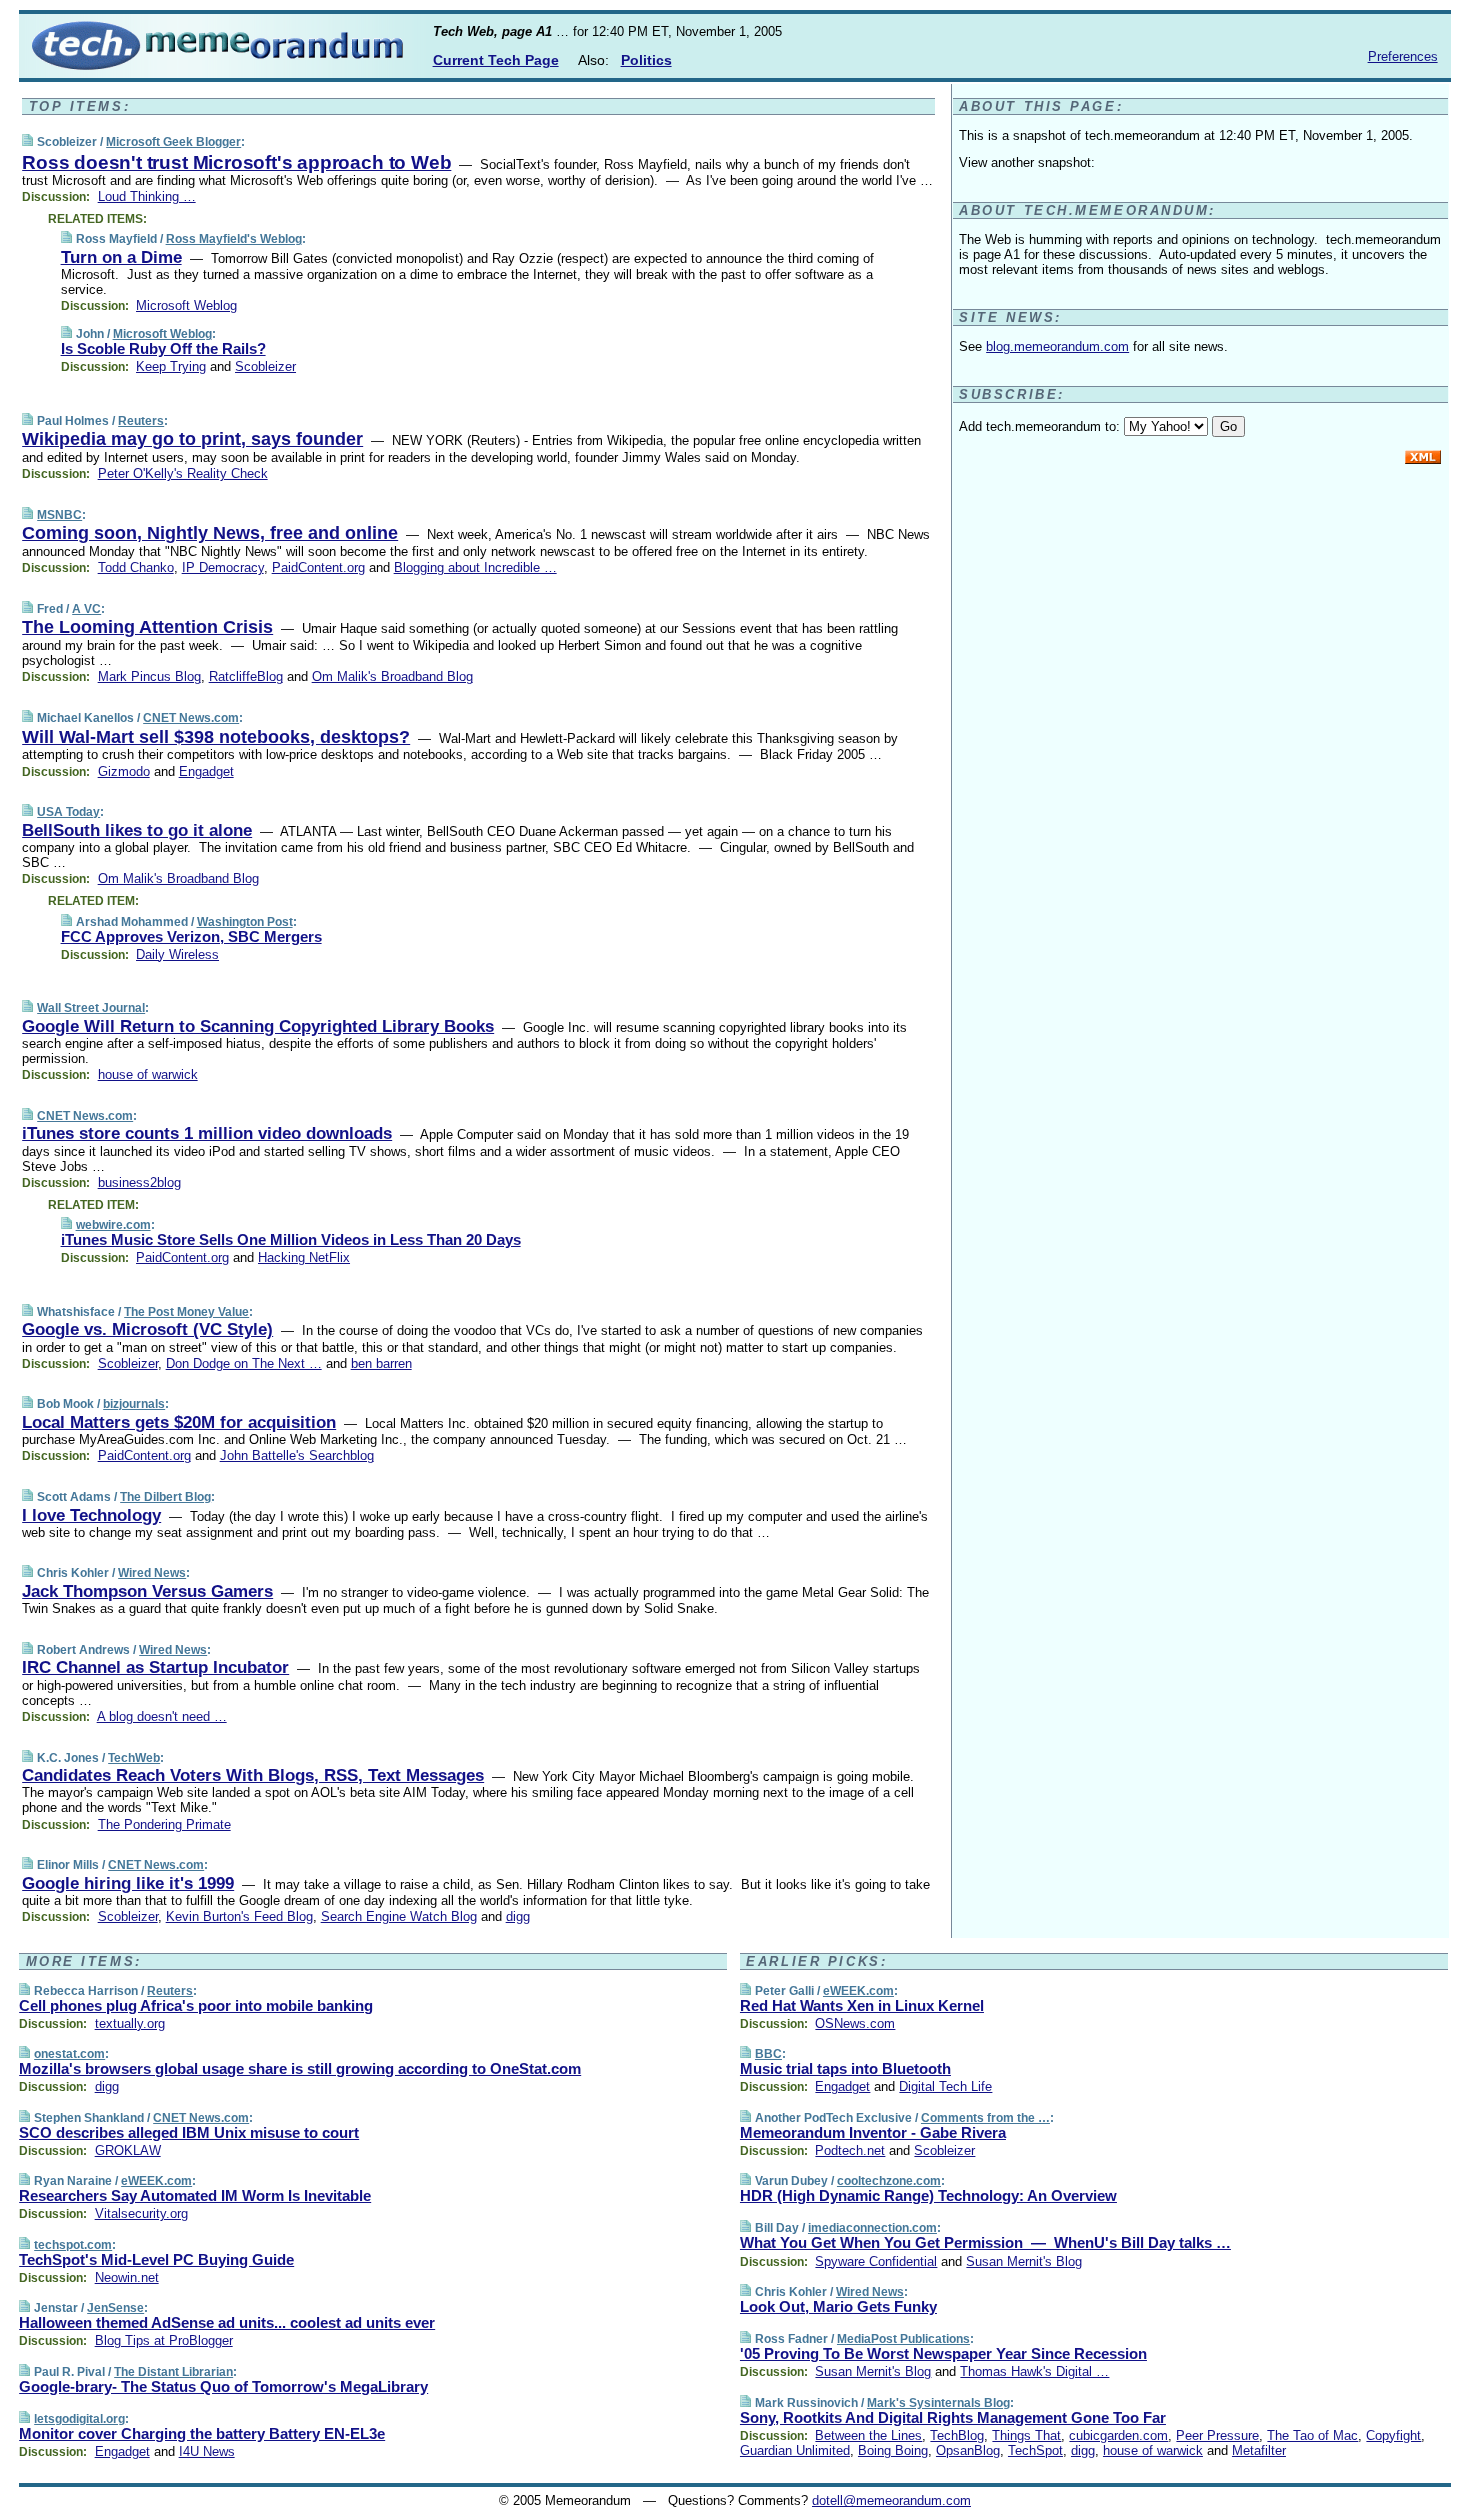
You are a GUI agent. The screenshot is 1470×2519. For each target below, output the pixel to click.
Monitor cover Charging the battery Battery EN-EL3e (202, 2433)
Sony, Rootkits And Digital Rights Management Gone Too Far (953, 2417)
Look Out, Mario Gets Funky (838, 2306)
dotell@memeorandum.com (891, 2500)
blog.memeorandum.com (1057, 346)
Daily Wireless (177, 954)
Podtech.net (850, 2150)
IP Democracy (223, 567)
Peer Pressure (1217, 2435)
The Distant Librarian (173, 2372)
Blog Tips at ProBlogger (164, 2340)
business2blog (139, 1182)
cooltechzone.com (889, 2181)
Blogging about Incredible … (475, 567)
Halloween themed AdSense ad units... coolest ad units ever (227, 2322)
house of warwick (148, 1074)
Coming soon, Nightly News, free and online (210, 533)
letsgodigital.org (79, 2419)
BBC (768, 2054)
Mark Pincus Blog (149, 676)
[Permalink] (27, 141)
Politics (646, 60)
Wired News (152, 1573)
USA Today (68, 812)
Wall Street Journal (91, 1008)
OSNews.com (855, 2023)
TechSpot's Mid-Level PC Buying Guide (156, 2259)
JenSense (115, 2308)
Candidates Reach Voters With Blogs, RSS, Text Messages (253, 1775)
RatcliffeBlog (246, 676)
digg (518, 1916)
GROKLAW (128, 2150)
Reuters (141, 421)
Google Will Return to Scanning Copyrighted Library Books (258, 1026)
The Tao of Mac (1312, 2435)
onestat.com (69, 2054)
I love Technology (91, 1515)
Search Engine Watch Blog (399, 1916)
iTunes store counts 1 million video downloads (207, 1133)
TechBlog (957, 2435)
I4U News (207, 2451)
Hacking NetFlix (304, 1257)
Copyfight (1393, 2435)
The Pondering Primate (164, 1824)
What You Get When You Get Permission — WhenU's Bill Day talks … (985, 2242)
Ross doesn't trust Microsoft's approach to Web (236, 162)
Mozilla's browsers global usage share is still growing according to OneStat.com (300, 2068)
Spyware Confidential (876, 2261)
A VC (86, 609)
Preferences (1403, 56)
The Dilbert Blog (165, 1497)
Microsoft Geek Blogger (173, 142)
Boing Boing (893, 2450)
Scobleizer (265, 366)
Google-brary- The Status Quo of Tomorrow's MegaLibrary (223, 2386)
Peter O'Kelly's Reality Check (183, 473)
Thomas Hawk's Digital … (1034, 2371)
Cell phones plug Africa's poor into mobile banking (196, 2005)
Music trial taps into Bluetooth (845, 2068)
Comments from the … (985, 2118)
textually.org (130, 2023)
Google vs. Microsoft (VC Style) (147, 1329)
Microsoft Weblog (186, 305)
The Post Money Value (186, 1312)
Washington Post (245, 922)
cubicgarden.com (1118, 2435)
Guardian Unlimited (795, 2450)
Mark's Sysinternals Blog (938, 2403)
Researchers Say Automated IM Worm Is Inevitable (195, 2195)
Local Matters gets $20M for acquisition (179, 1422)
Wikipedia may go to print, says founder (192, 439)
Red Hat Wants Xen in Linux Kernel (862, 2005)
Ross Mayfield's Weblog (234, 239)
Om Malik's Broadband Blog (392, 676)
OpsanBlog (968, 2450)
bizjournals (134, 1404)
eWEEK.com (156, 2181)
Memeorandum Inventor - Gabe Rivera (873, 2132)
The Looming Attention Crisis (147, 627)
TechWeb (134, 1758)
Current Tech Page (496, 60)
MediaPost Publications (903, 2339)
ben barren (381, 1363)
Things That (1026, 2435)
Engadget (206, 771)
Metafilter (1259, 2450)
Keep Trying (171, 366)
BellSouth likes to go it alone (137, 830)
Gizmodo (124, 771)
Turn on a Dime (121, 257)
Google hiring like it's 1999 (128, 1883)
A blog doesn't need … (162, 1716)
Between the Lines (868, 2435)
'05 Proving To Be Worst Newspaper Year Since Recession (943, 2353)
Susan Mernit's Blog (1024, 2261)
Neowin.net (127, 2277)
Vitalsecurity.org (141, 2213)
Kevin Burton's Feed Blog (239, 1916)
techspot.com (73, 2245)
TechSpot (1035, 2450)
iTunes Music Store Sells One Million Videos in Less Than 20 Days (291, 1239)
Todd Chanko (136, 567)
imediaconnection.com (872, 2228)
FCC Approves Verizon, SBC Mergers (191, 936)
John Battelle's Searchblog (297, 1455)
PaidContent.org (318, 567)
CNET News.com (191, 718)
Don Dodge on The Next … (244, 1363)
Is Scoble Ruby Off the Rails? (163, 348)
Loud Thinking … (147, 196)
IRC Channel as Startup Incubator (155, 1667)
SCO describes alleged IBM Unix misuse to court (189, 2132)
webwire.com (113, 1225)
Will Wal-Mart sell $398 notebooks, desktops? (216, 737)
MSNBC (59, 515)
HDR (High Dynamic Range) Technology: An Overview (928, 2195)
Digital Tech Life (945, 2086)
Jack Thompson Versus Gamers (147, 1591)
